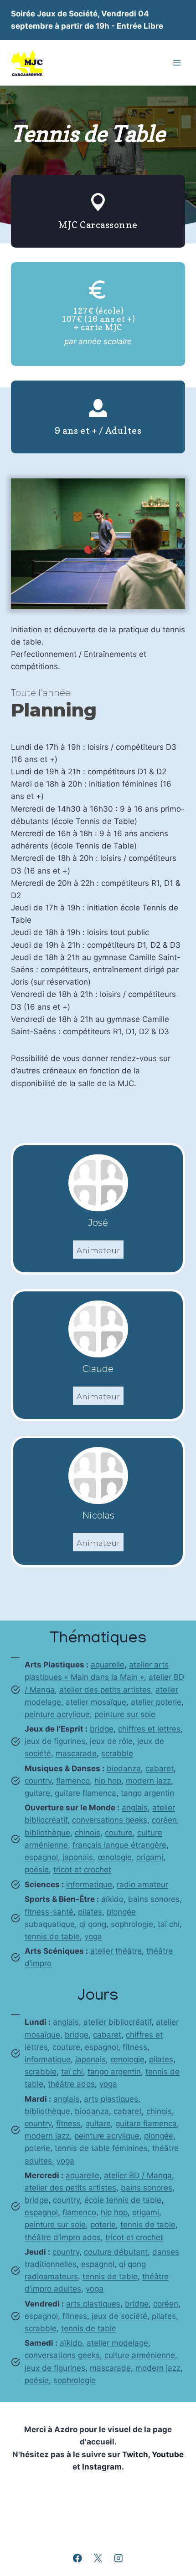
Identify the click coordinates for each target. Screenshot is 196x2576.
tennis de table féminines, (102, 2148)
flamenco (73, 1781)
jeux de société (119, 2316)
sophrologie (132, 1924)
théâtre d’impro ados (63, 2237)
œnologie (115, 1857)
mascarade (76, 1753)
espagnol (41, 1857)
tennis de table (52, 1936)
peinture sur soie (125, 1714)
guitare (37, 1793)
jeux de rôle (111, 1741)
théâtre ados (71, 2084)
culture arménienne (140, 2355)
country (38, 1781)
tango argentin (147, 1793)
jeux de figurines (55, 1741)
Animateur (98, 1250)
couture (119, 1833)
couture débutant (116, 2252)
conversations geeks (110, 1820)
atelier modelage (117, 2343)
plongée (159, 2136)
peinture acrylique (57, 1714)
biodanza (124, 1768)
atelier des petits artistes (105, 1690)
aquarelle (108, 1665)
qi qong (93, 1924)
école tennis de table (123, 2200)
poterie (37, 2148)
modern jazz (148, 1781)
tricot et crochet (82, 1870)
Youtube (168, 2454)
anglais (135, 1808)
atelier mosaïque (96, 1702)
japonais (78, 1857)
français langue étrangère (119, 1845)
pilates (90, 1912)
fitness (135, 2047)
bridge (102, 1729)
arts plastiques (111, 2099)
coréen (164, 1820)
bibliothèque (47, 1833)
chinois (88, 1833)
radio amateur (142, 1885)
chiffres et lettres (149, 1729)
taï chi (169, 1924)
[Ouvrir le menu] (177, 63)
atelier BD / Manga (138, 2175)
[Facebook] (78, 2558)
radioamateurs (51, 2276)
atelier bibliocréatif (117, 2022)
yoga (93, 1936)
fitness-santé (49, 1912)
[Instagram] (118, 2558)
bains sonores (154, 1899)
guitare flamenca (85, 1793)
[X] (98, 2558)
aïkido (112, 1899)
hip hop (108, 1781)
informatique (89, 1885)
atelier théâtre (116, 1951)
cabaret (160, 1768)
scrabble (117, 1753)
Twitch (135, 2454)
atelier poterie (156, 1702)
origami (150, 1857)
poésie (37, 1870)
